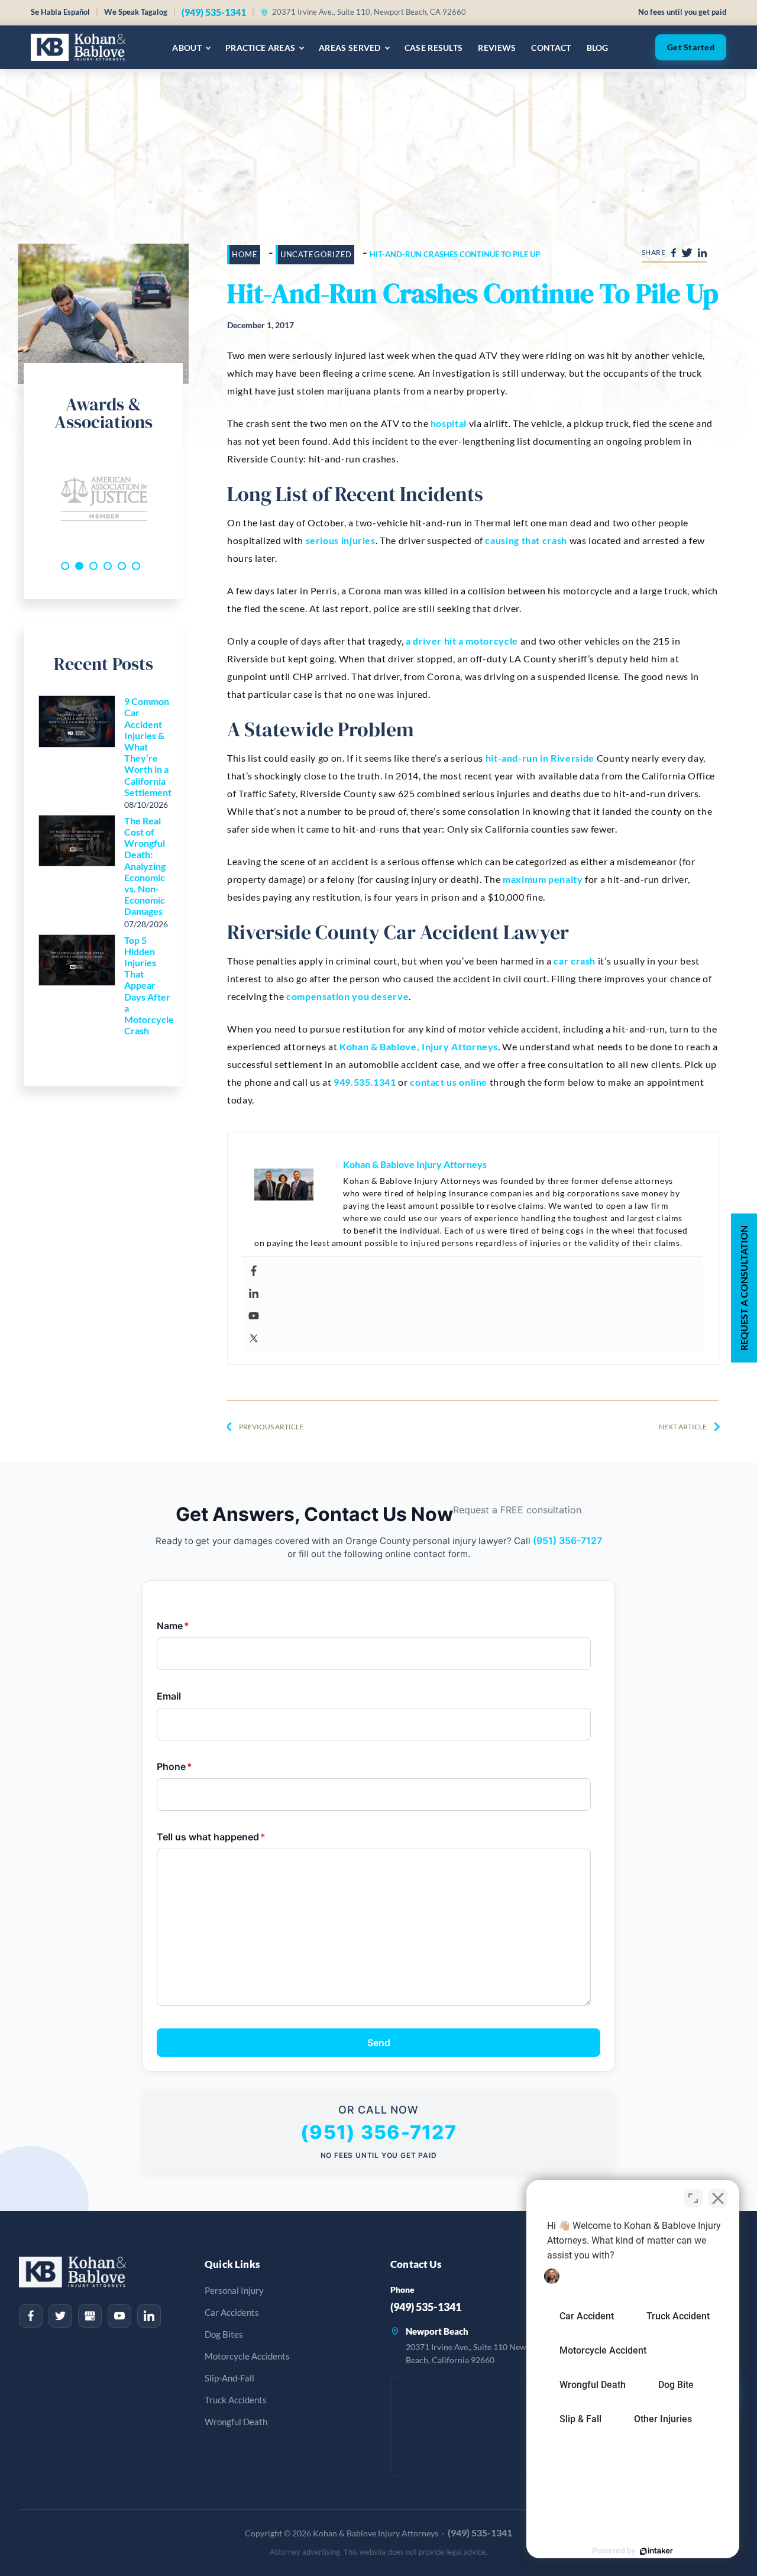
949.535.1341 (365, 1082)
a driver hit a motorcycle (462, 641)
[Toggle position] (693, 2198)
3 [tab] (93, 566)
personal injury (234, 2291)
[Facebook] (476, 1271)
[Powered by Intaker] (656, 2551)
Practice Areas (260, 48)
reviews (497, 48)
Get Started (691, 47)
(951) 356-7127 (567, 1541)
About (187, 48)
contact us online (449, 1082)
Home (245, 254)
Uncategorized (316, 254)
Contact (551, 48)
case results (434, 48)
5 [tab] (122, 566)
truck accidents (236, 2400)
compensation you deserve (347, 996)
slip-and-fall (229, 2378)
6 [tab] (136, 566)
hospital (449, 423)
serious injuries (341, 540)
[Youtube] (476, 1316)
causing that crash (526, 540)
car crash (575, 961)
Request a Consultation (744, 1288)
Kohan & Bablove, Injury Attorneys (419, 1046)
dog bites (224, 2334)
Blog (598, 48)
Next (177, 500)
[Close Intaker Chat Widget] (718, 2198)
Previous (30, 500)
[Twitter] (476, 1338)
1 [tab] (65, 566)
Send (379, 2043)
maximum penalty (543, 879)
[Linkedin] (476, 1293)
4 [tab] (108, 566)
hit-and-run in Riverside (540, 758)
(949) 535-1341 (214, 12)
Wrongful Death (236, 2422)
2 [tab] (79, 566)
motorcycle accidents (247, 2356)
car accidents (232, 2313)
